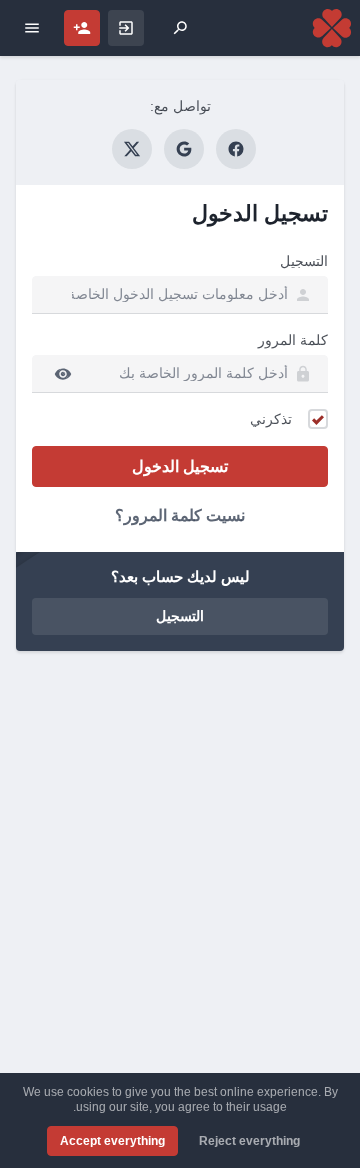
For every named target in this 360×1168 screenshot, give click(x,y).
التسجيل (304, 261)
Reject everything (249, 1141)
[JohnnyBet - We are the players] (332, 28)
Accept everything (112, 1141)
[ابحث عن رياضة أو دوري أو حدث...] (180, 28)
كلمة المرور (293, 340)
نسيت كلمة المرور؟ (180, 515)
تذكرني (271, 419)
